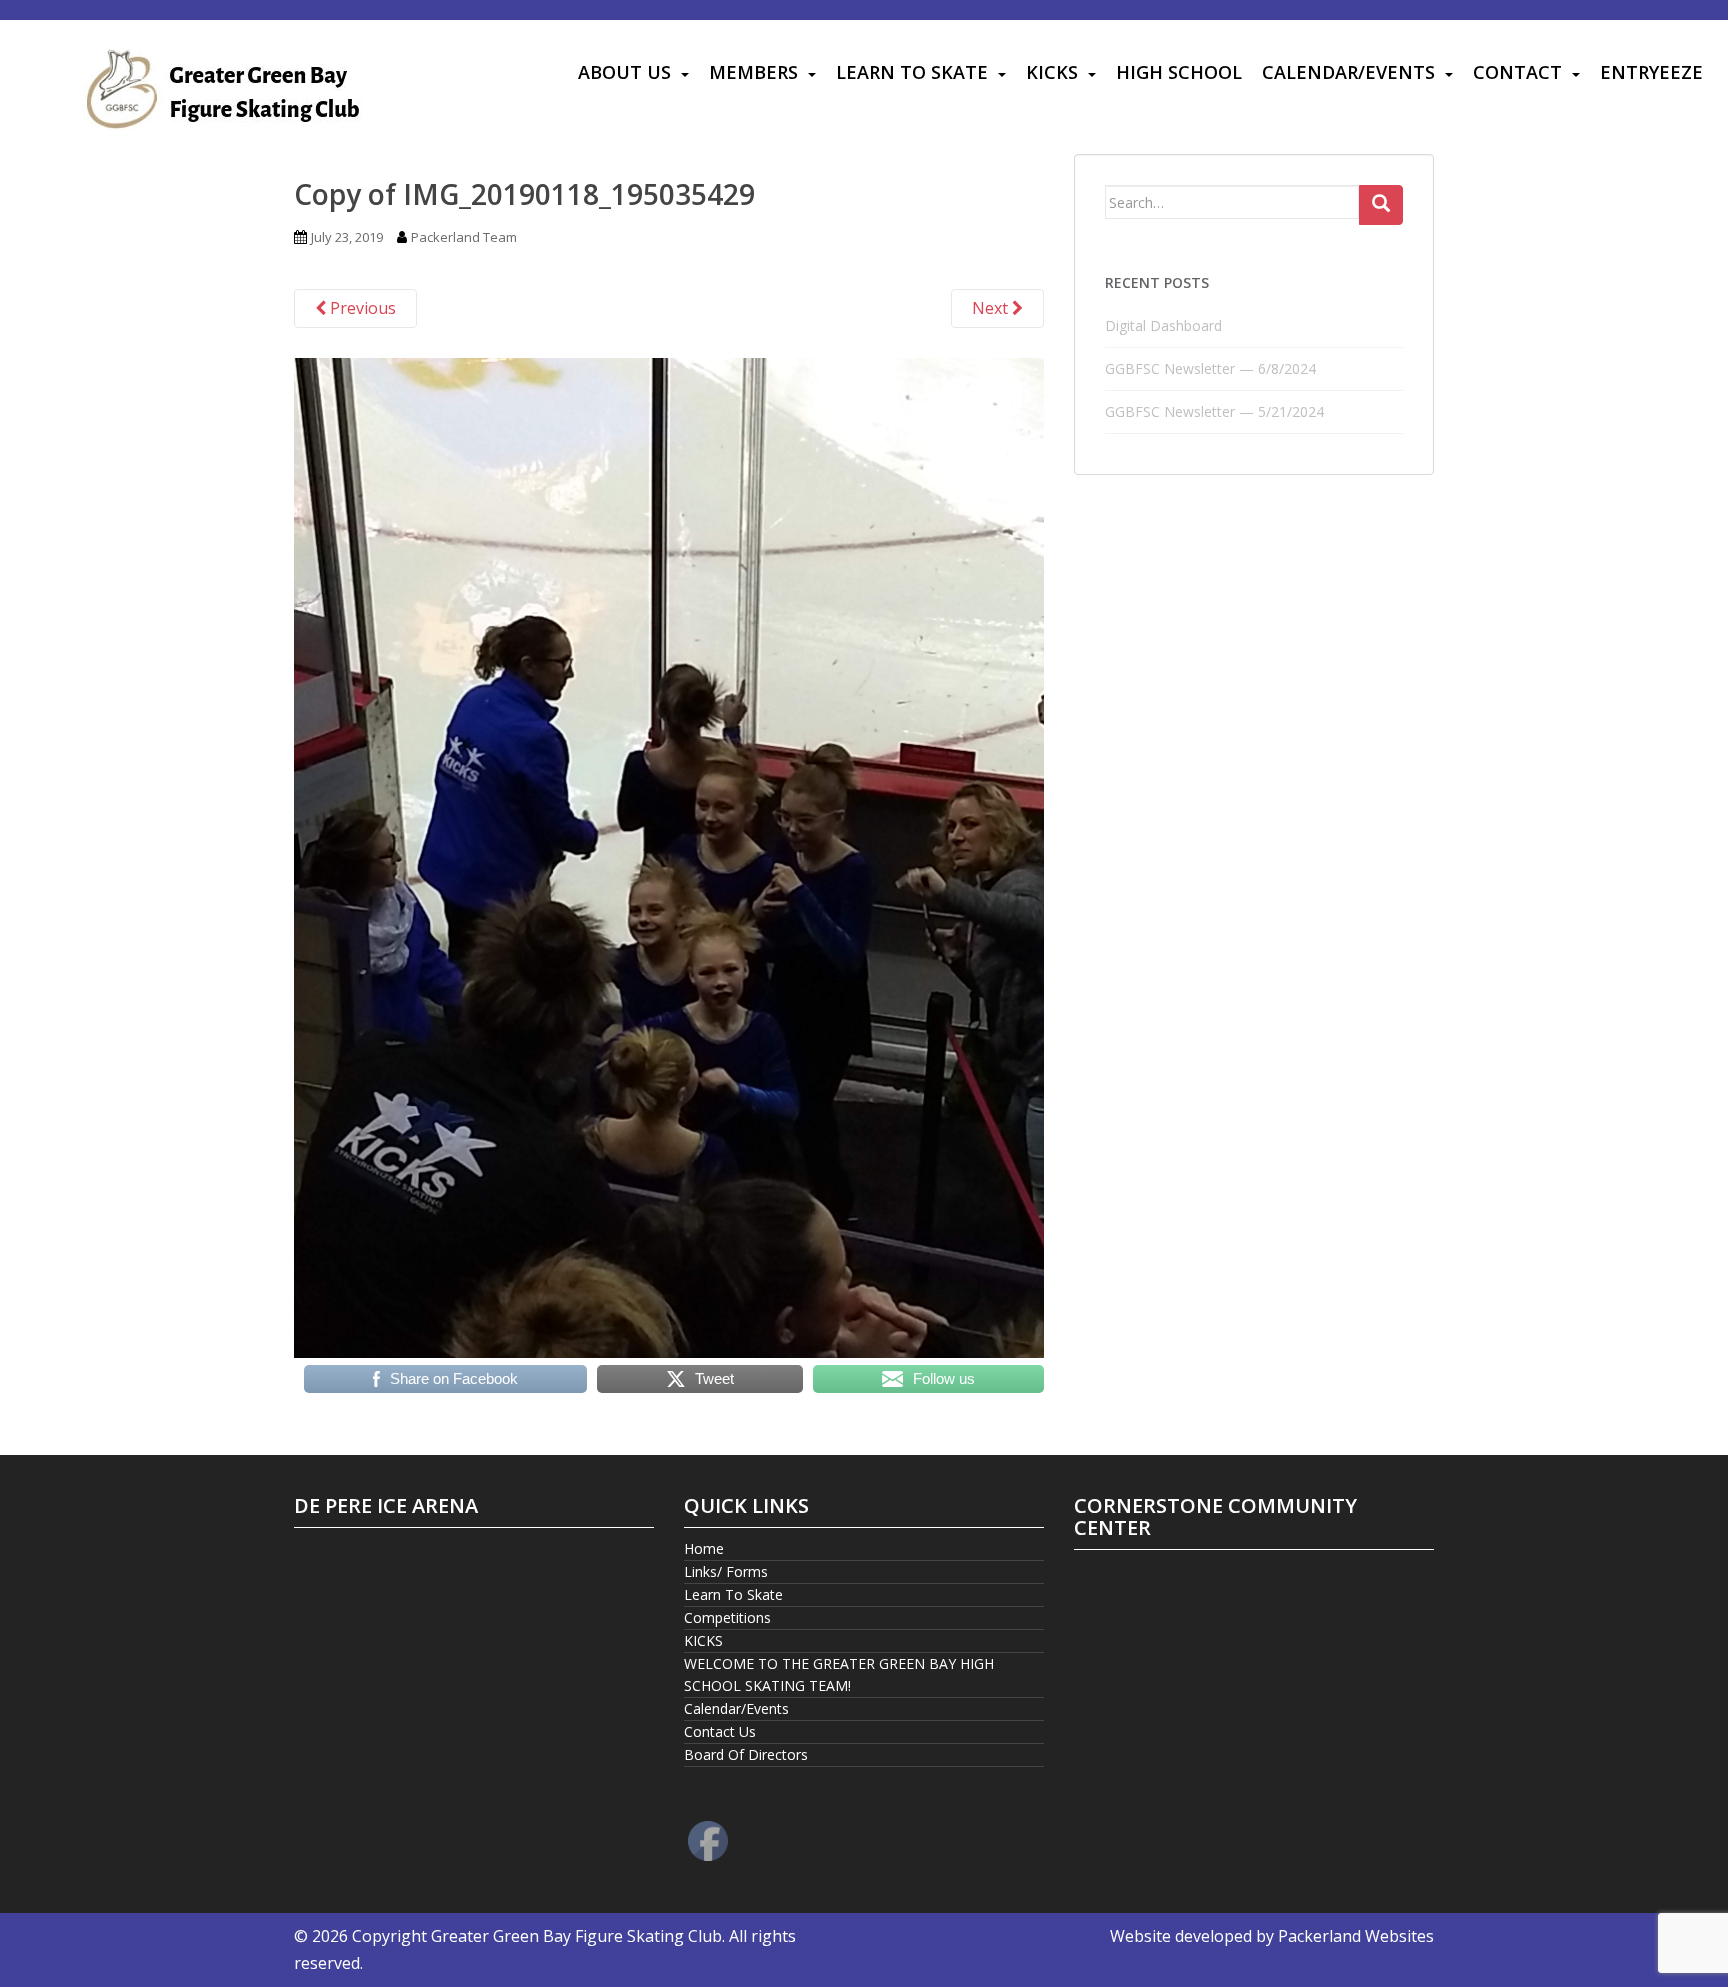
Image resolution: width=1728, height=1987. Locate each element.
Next (992, 308)
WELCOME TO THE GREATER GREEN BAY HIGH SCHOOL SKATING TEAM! (839, 1674)
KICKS (1052, 72)
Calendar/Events (1348, 72)
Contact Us (720, 1731)
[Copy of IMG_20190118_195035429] (669, 856)
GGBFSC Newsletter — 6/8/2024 (1210, 368)
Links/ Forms (726, 1571)
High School (1179, 72)
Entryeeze (1651, 72)
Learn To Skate (912, 72)
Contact (1517, 72)
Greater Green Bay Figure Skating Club (576, 1936)
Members (753, 72)
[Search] (1381, 205)
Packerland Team (464, 237)
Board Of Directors (746, 1754)
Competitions (727, 1617)
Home (704, 1548)
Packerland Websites (1356, 1936)
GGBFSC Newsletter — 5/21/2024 (1214, 411)
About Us (624, 72)
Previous (361, 308)
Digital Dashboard (1163, 325)
